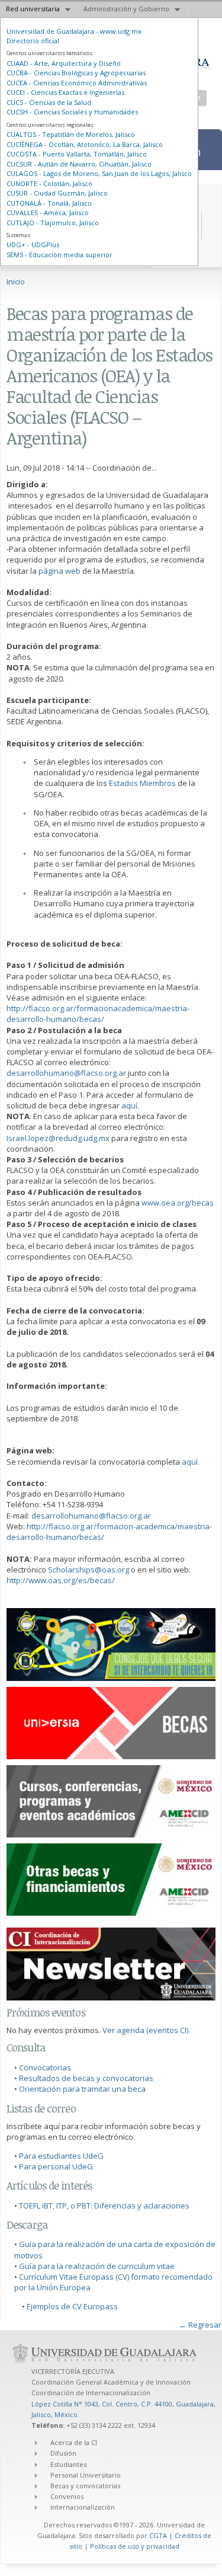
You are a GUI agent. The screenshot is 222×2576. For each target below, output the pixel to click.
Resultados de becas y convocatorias (86, 2078)
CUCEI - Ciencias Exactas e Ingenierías (65, 92)
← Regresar (200, 2325)
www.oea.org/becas (178, 1203)
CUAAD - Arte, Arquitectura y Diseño (64, 63)
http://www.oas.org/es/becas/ (61, 1580)
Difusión (63, 2453)
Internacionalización (83, 2507)
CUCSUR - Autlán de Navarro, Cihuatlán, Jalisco (79, 164)
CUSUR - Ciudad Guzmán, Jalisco (57, 193)
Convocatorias (45, 2067)
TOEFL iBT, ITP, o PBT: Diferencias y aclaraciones (104, 2206)
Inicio (16, 282)
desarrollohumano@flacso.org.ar (66, 1073)
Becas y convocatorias (85, 2486)
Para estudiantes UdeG (61, 2156)
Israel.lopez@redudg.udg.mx (58, 1138)
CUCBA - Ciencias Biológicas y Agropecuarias (76, 73)
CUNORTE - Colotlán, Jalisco (49, 183)
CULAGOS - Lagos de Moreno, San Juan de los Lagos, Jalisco (99, 173)
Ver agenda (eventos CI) (145, 2030)
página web (59, 571)
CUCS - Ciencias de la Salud (49, 102)
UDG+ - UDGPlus (33, 245)
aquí (129, 1105)
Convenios (67, 2496)
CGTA (158, 2535)
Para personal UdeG (56, 2166)
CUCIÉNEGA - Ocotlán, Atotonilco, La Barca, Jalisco (85, 144)
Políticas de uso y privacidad (135, 2546)
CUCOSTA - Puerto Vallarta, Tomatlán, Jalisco (77, 154)
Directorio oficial (33, 41)
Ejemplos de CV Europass (72, 2306)
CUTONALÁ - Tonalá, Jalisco (49, 203)
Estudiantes (68, 2464)
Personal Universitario (86, 2475)
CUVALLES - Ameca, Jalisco (48, 212)
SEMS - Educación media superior (59, 255)
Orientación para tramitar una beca (82, 2089)
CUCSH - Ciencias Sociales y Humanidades (72, 112)
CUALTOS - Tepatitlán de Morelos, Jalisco (71, 134)
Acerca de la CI (74, 2442)
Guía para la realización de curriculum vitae (97, 2266)
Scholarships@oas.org (89, 1570)
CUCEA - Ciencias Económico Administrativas (77, 83)
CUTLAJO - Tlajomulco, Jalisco (53, 223)
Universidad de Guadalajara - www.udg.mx (74, 31)
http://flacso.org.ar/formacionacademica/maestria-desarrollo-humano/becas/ (98, 1014)
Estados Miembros (143, 783)
